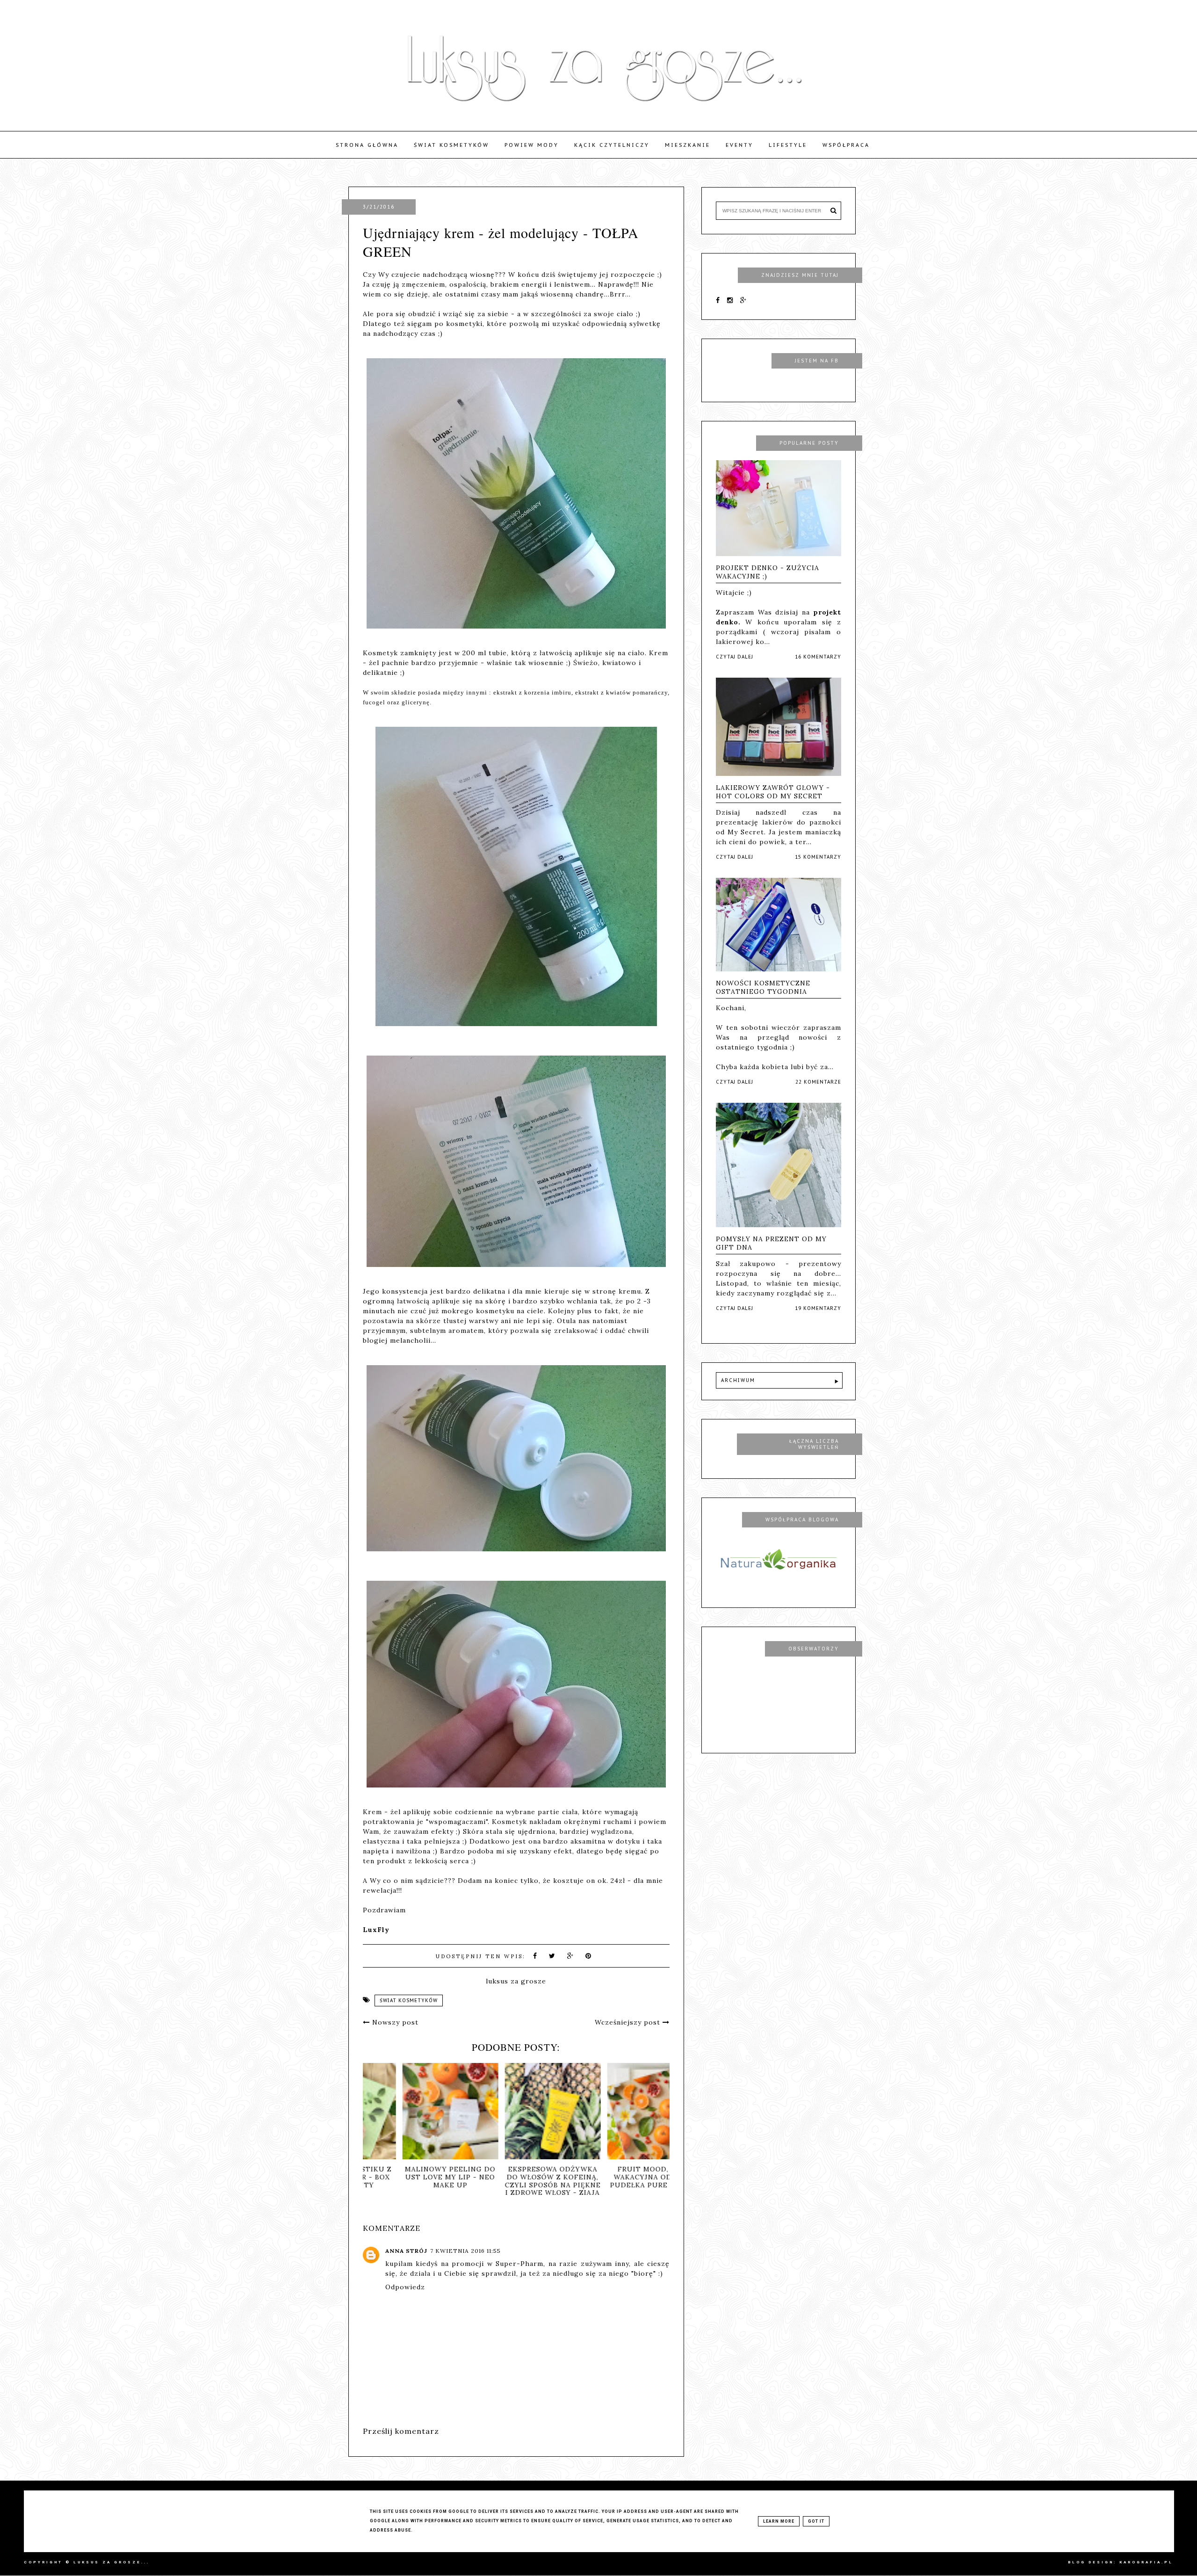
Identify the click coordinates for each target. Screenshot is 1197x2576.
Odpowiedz (405, 2287)
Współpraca (846, 145)
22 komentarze (818, 1082)
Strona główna (367, 145)
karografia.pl (1146, 2562)
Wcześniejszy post (629, 2022)
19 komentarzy (818, 1308)
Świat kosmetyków (451, 145)
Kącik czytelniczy (612, 145)
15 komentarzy (818, 857)
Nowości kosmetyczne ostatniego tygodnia (763, 987)
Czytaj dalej (735, 657)
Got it (816, 2521)
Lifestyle (788, 145)
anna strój (406, 2251)
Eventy (739, 145)
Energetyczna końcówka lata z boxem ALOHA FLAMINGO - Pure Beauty (414, 2185)
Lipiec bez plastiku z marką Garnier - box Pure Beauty (619, 2177)
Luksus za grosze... (112, 2562)
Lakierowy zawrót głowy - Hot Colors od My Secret (773, 792)
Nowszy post (394, 2022)
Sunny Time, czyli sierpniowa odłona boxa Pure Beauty (516, 2177)
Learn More (779, 2521)
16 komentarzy (818, 657)
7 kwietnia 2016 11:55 (465, 2251)
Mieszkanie (688, 145)
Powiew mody (532, 145)
